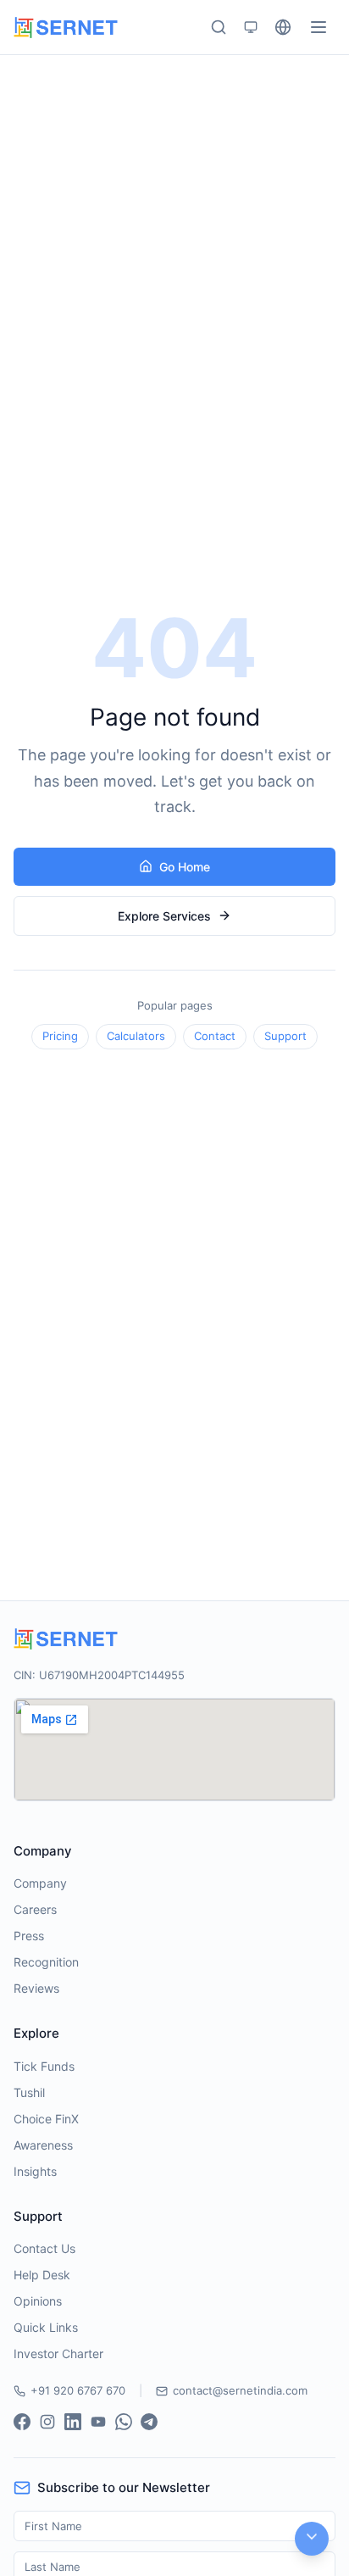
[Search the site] (219, 27)
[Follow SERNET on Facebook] (22, 2422)
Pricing (60, 1036)
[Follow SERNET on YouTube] (98, 2422)
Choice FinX (46, 2119)
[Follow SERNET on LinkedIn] (73, 2422)
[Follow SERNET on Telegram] (149, 2422)
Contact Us (44, 2248)
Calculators (136, 1036)
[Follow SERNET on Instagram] (47, 2422)
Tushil (29, 2092)
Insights (35, 2171)
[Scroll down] (312, 2539)
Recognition (46, 1962)
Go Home (185, 867)
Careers (35, 1909)
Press (29, 1936)
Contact (215, 1036)
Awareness (43, 2145)
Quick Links (46, 2327)
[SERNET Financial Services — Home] (66, 28)
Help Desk (42, 2275)
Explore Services (164, 916)
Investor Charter (58, 2353)
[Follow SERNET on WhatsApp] (124, 2422)
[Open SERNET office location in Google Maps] (174, 1750)
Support (285, 1036)
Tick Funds (44, 2066)
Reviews (36, 1988)
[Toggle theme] (251, 27)
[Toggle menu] (319, 27)
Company (40, 1883)
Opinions (38, 2301)
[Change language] (283, 27)
